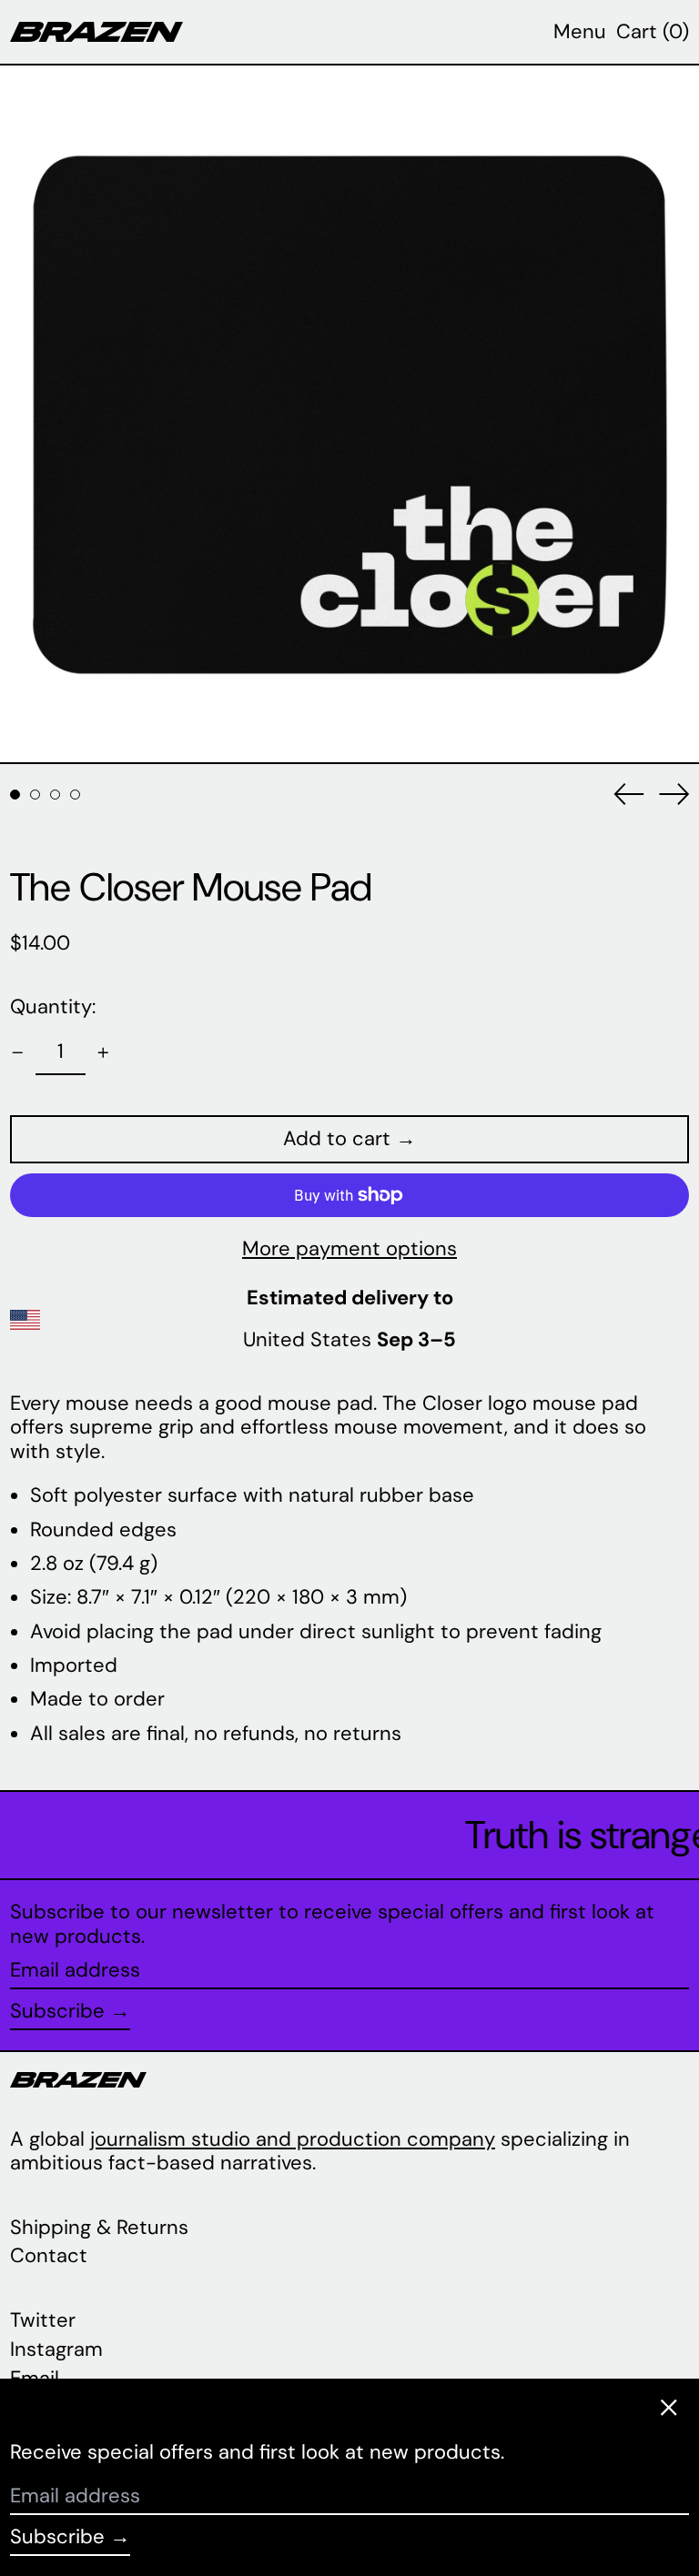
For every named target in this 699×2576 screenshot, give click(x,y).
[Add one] (103, 1053)
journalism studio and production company (293, 2139)
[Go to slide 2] (35, 795)
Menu (580, 31)
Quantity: (53, 1006)
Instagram (56, 2350)
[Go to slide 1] (15, 795)
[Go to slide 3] (55, 795)
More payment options (349, 1249)
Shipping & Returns (99, 2227)
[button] (653, 32)
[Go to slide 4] (75, 795)
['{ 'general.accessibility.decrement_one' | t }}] (18, 1053)
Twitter (43, 2320)
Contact (49, 2255)
